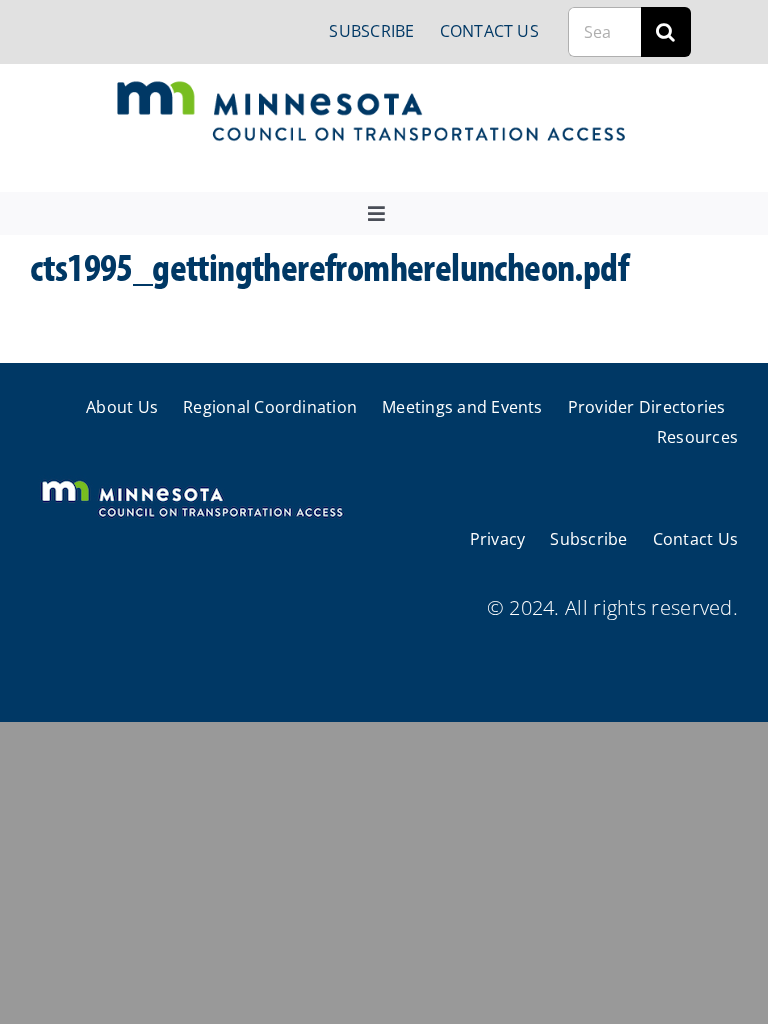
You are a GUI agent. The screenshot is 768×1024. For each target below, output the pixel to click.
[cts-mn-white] (191, 482)
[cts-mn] (372, 88)
